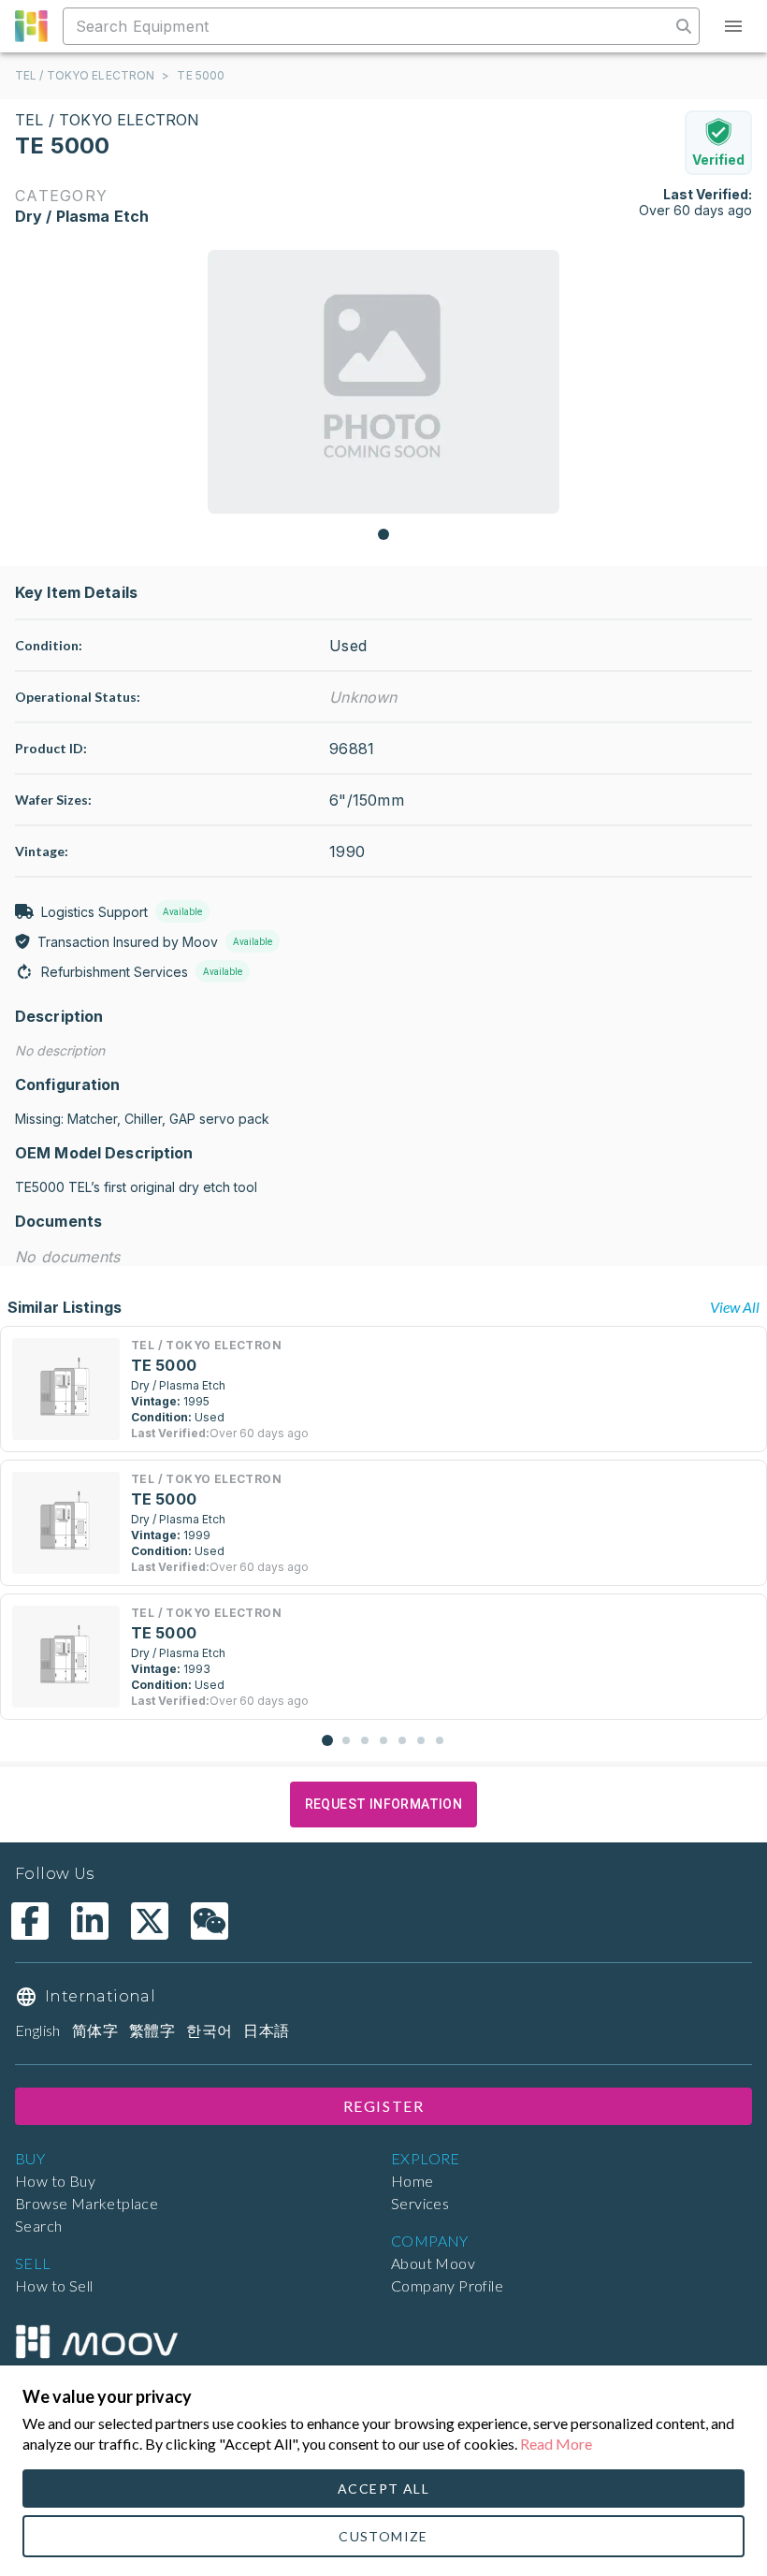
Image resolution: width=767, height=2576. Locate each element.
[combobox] (369, 26)
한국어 (209, 2030)
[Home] (96, 2342)
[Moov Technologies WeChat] (210, 1921)
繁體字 (152, 2030)
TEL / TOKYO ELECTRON (85, 75)
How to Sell (54, 2285)
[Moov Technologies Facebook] (30, 1921)
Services (420, 2203)
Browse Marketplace (87, 2203)
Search (38, 2226)
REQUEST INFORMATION (384, 1804)
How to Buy (55, 2181)
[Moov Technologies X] (150, 1921)
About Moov (433, 2263)
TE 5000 (201, 75)
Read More (556, 2444)
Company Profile (447, 2285)
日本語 (266, 2030)
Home (412, 2181)
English (38, 2030)
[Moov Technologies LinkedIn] (90, 1921)
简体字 (95, 2030)
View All (735, 1307)
